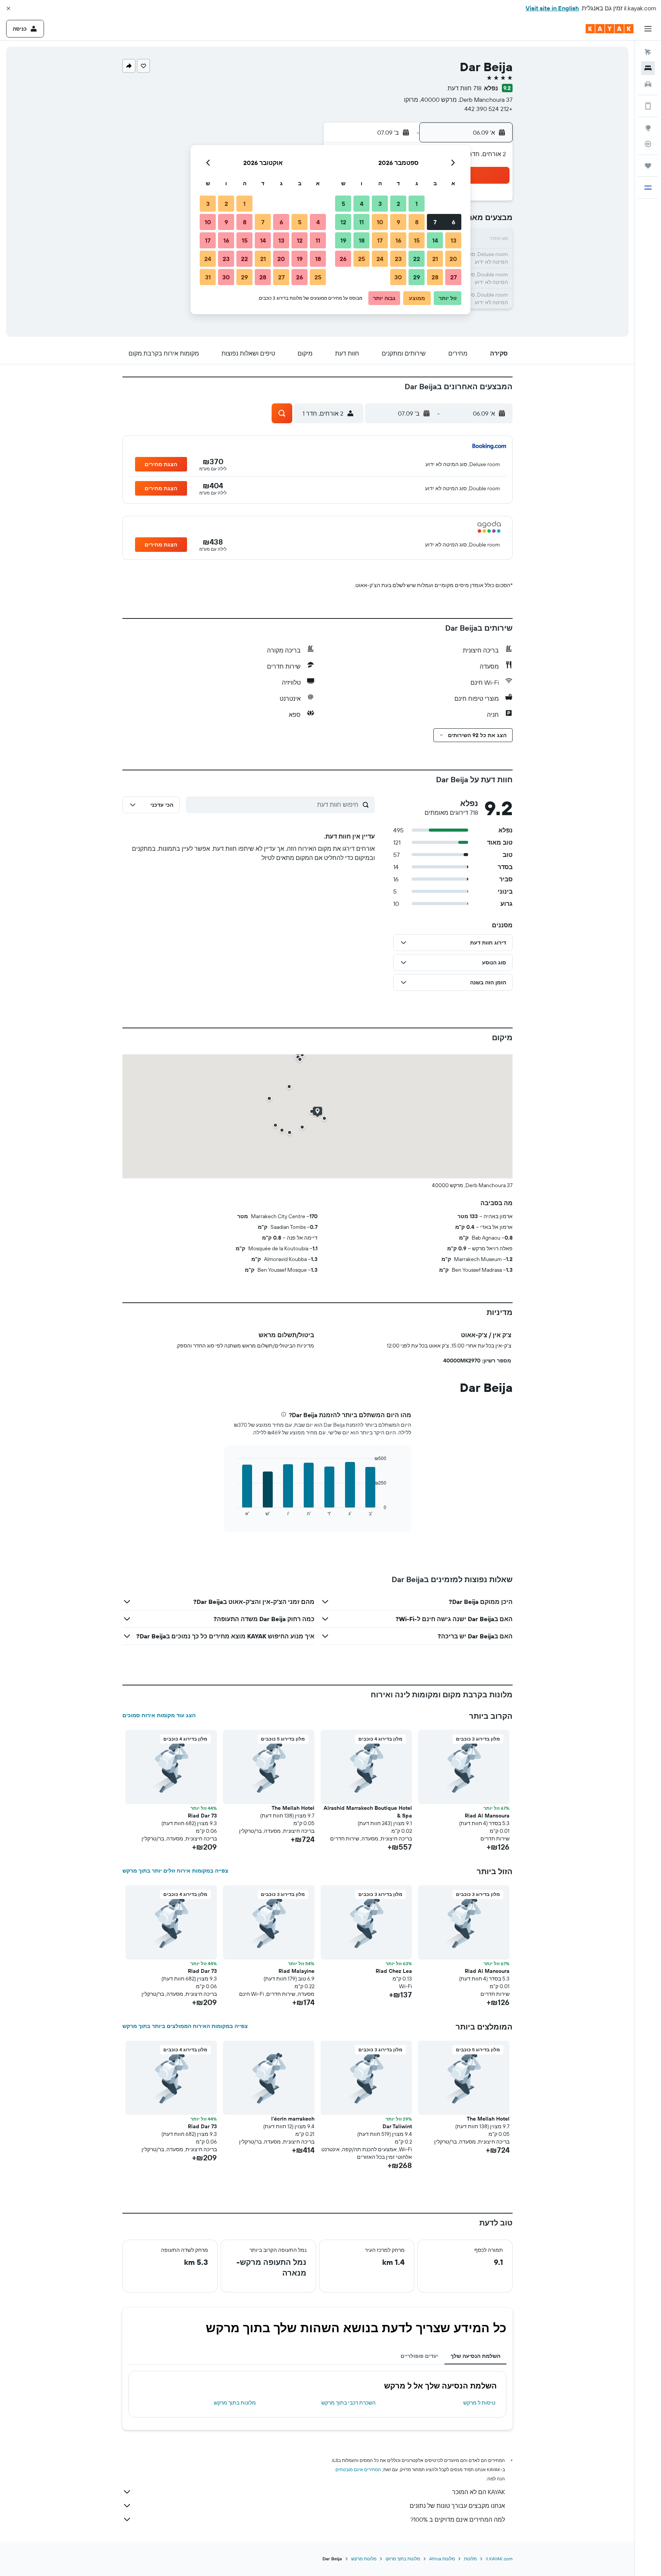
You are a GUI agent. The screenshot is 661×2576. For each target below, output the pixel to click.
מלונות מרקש (364, 2559)
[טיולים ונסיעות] (648, 166)
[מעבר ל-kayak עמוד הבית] (610, 29)
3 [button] (380, 204)
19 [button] (343, 240)
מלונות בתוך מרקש (235, 2403)
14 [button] (435, 240)
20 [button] (453, 259)
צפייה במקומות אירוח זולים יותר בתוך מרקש (175, 1871)
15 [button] (417, 240)
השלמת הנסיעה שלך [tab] (475, 2356)
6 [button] (453, 222)
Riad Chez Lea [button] (394, 1971)
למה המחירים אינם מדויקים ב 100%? (458, 2519)
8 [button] (417, 222)
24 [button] (380, 259)
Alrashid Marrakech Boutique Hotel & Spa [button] (368, 1812)
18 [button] (362, 240)
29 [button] (417, 277)
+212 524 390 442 (488, 109)
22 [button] (417, 259)
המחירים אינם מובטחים (358, 2469)
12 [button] (343, 222)
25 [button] (361, 259)
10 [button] (380, 222)
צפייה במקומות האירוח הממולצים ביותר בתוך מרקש (185, 2026)
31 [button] (208, 277)
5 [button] (343, 204)
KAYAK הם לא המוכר (479, 2492)
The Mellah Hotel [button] (293, 1808)
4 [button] (362, 204)
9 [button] (398, 222)
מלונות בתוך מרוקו (403, 2559)
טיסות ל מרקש (479, 2403)
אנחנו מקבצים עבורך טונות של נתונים (457, 2506)
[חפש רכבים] (648, 84)
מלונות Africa (442, 2559)
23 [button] (398, 259)
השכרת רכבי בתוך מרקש (348, 2403)
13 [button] (453, 240)
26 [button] (343, 259)
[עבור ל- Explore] (648, 128)
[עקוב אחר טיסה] (648, 144)
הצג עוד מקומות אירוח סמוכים (159, 1715)
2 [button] (398, 204)
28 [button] (435, 277)
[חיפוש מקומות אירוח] (648, 68)
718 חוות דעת (465, 88)
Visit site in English (552, 8)
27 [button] (453, 277)
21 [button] (435, 259)
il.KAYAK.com (499, 2559)
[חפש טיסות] (648, 52)
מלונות (470, 2559)
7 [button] (435, 222)
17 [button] (380, 240)
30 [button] (398, 277)
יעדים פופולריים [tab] (419, 2356)
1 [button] (417, 204)
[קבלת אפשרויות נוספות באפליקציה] (648, 106)
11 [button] (361, 222)
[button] (8, 8)
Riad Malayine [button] (296, 1971)
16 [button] (398, 240)
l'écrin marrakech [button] (293, 2119)
